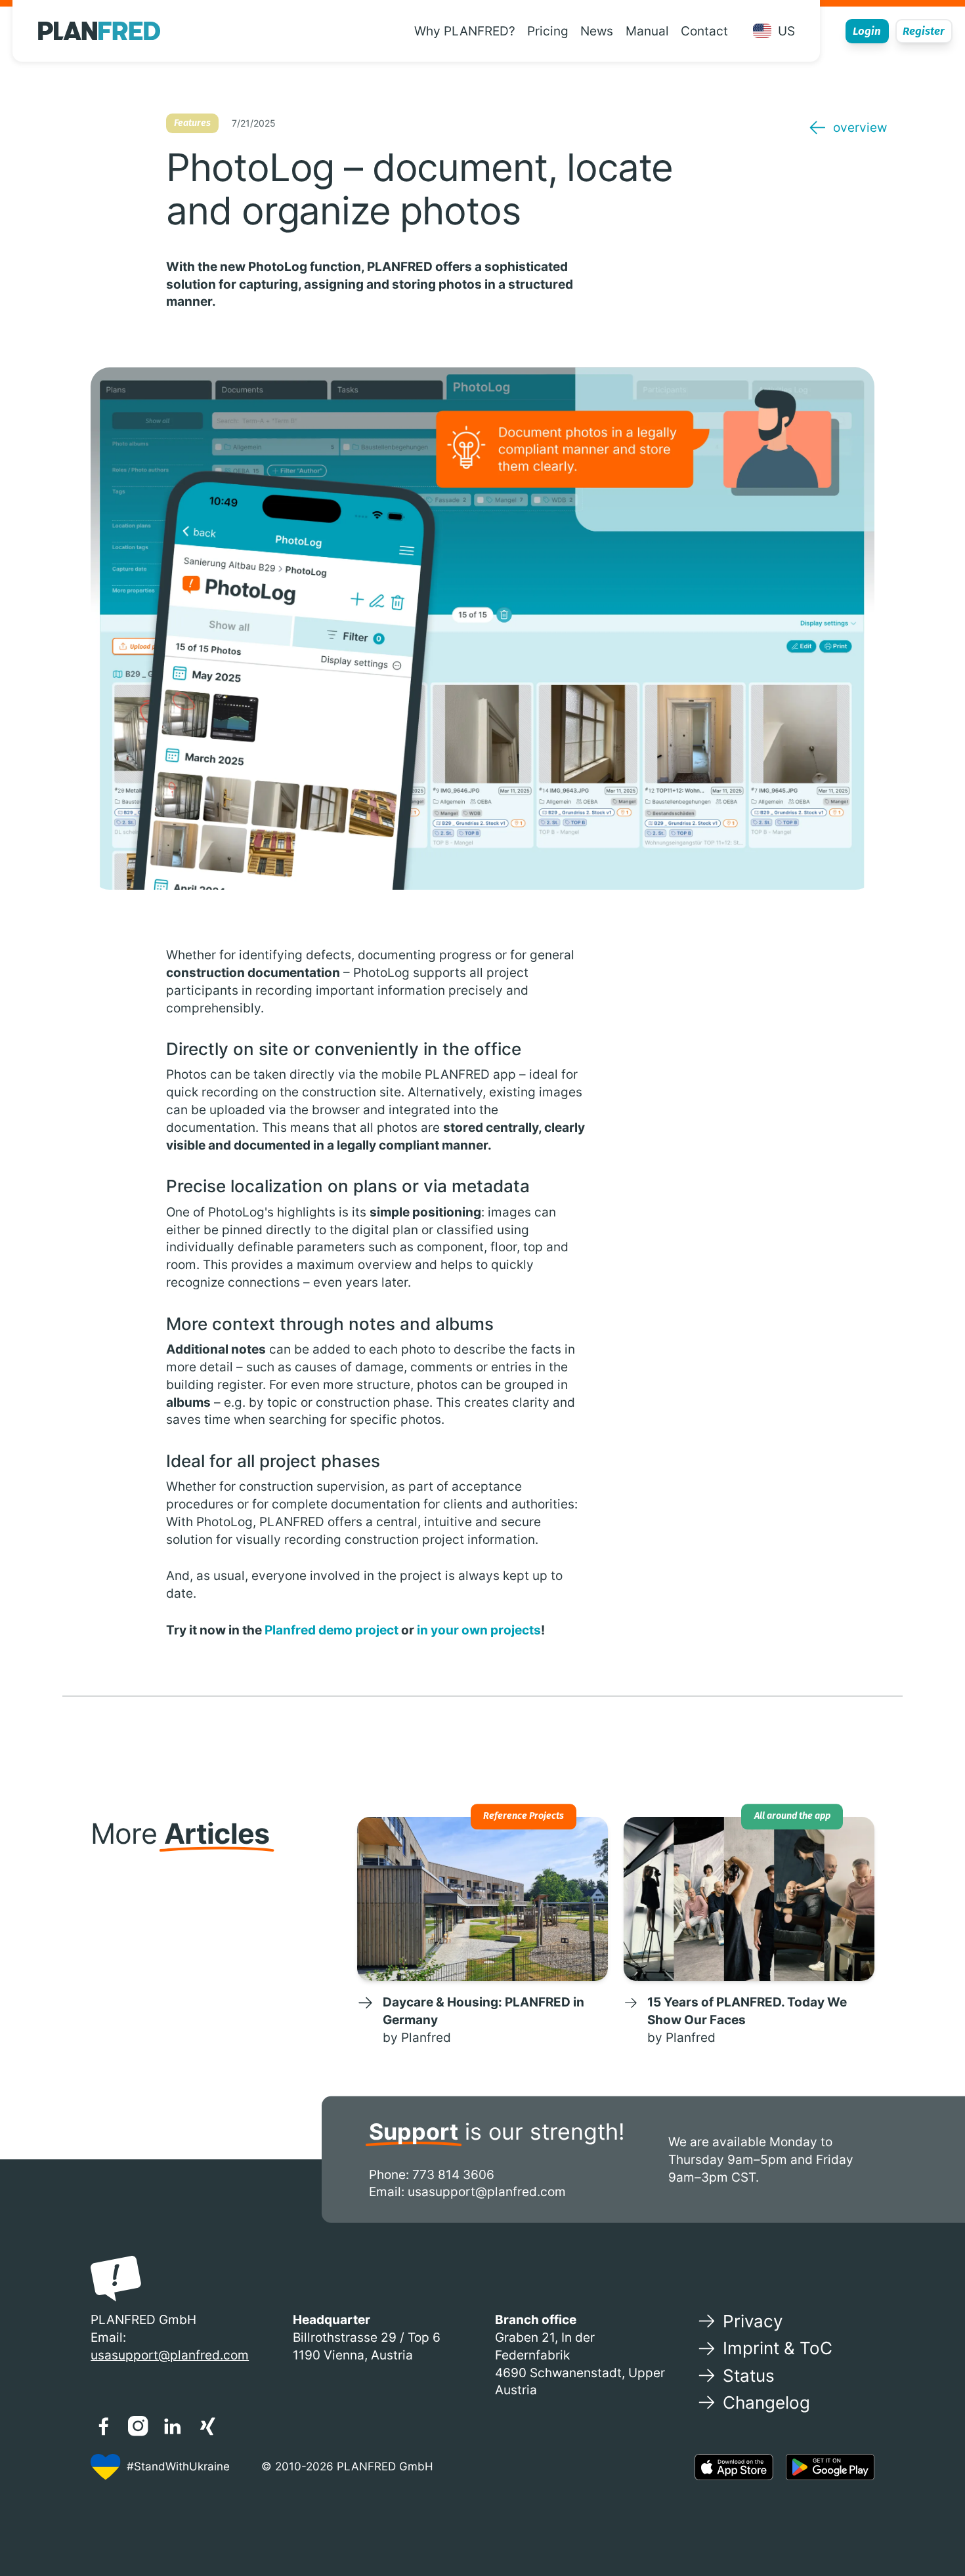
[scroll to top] (930, 2525)
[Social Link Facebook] (103, 2426)
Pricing (548, 31)
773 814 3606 (453, 2174)
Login (867, 31)
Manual (647, 31)
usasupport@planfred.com (487, 2192)
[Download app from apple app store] (734, 2467)
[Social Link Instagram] (138, 2426)
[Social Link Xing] (207, 2426)
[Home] (99, 31)
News (597, 31)
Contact (704, 31)
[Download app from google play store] (830, 2467)
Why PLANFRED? (465, 31)
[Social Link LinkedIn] (173, 2426)
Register (924, 31)
